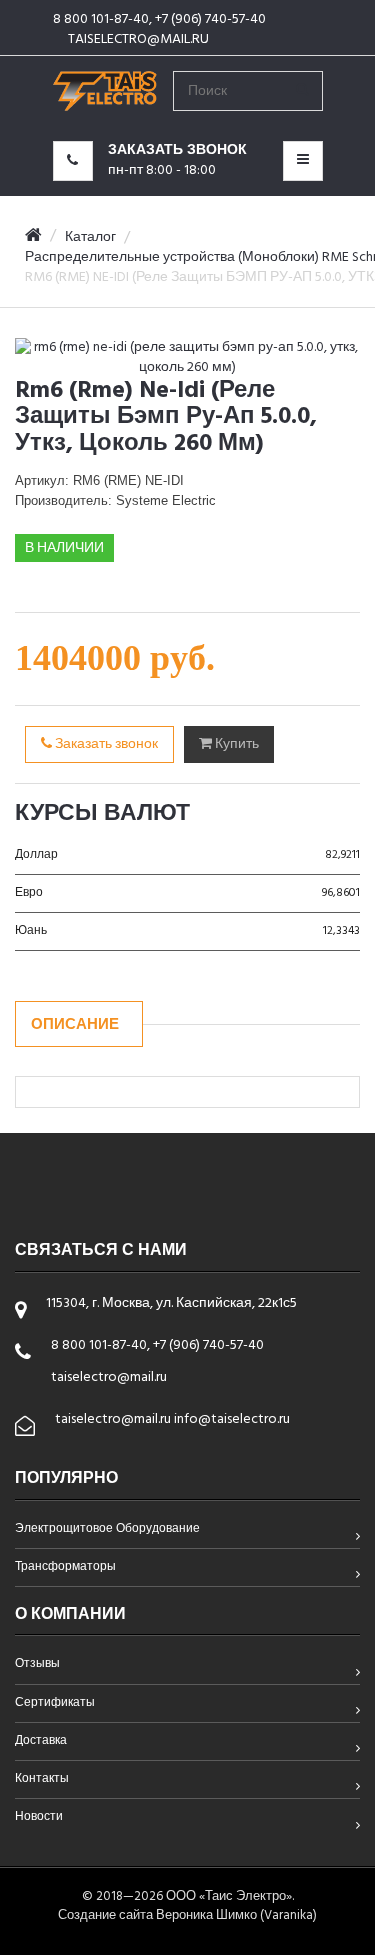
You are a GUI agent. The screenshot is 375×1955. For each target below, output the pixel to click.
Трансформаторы (65, 1568)
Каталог (90, 237)
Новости (39, 1818)
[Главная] (33, 237)
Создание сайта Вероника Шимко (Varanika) (187, 1915)
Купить (235, 744)
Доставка (41, 1742)
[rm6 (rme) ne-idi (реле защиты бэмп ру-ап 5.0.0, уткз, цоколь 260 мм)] (187, 358)
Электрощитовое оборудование (107, 1530)
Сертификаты (55, 1704)
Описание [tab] (75, 1025)
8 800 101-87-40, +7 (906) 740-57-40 (159, 19)
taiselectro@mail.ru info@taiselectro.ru (172, 1419)
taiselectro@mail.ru (138, 39)
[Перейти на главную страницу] (105, 83)
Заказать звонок (105, 744)
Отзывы (37, 1665)
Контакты (42, 1780)
